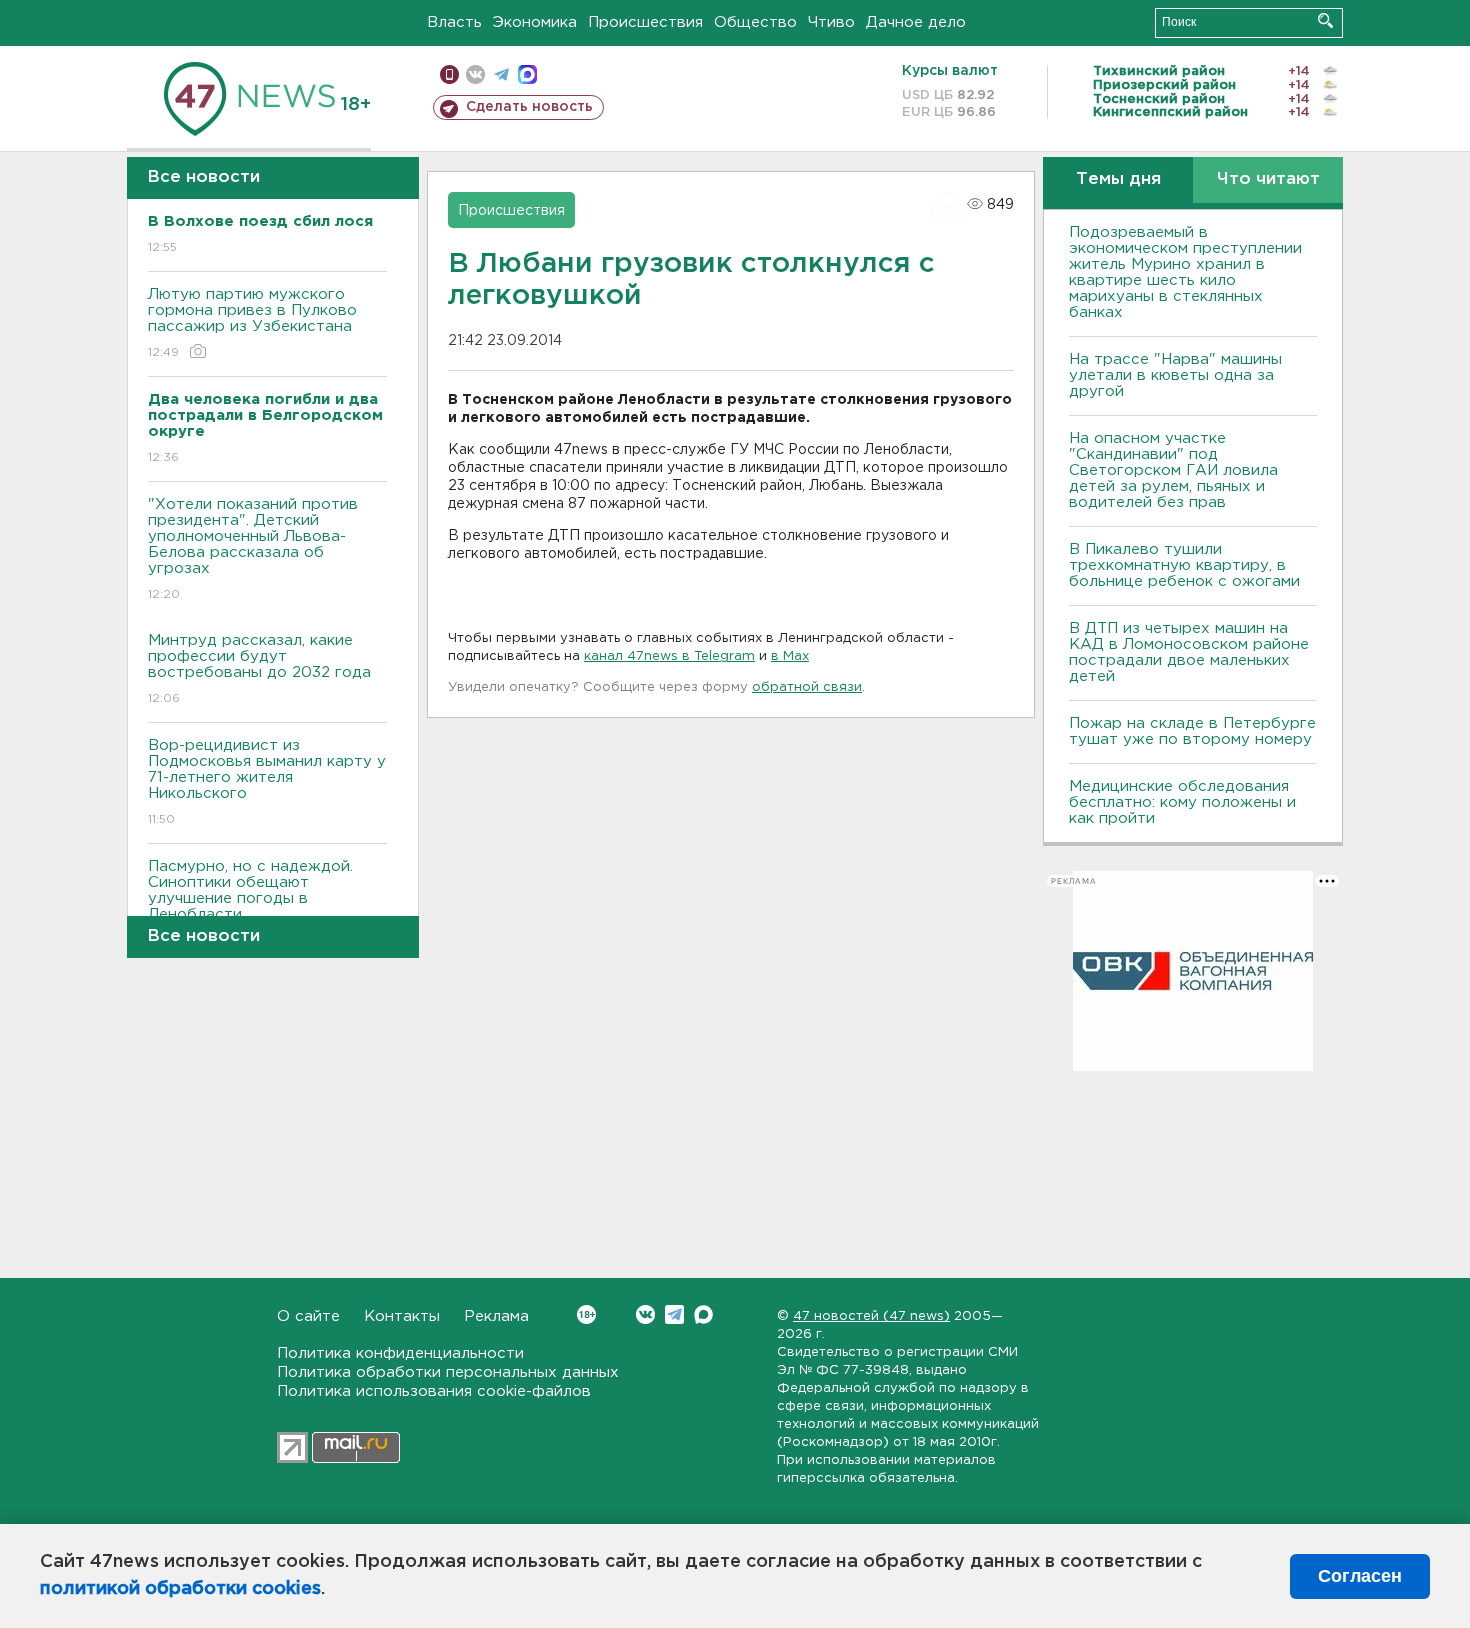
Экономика (535, 22)
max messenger (527, 74)
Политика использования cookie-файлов (434, 1391)
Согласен (1360, 1576)
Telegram (674, 1314)
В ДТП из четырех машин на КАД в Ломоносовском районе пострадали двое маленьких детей (1189, 652)
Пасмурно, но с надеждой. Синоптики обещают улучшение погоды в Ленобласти (250, 903)
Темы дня (1118, 179)
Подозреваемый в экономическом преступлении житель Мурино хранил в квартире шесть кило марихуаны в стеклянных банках (1185, 272)
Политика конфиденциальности (400, 1353)
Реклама (496, 1316)
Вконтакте (645, 1314)
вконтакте (475, 74)
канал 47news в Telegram (669, 656)
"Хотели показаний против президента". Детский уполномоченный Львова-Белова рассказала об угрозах (253, 549)
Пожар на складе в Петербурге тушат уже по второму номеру (1192, 731)
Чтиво (831, 22)
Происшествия (645, 22)
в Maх (790, 656)
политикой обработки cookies (180, 1589)
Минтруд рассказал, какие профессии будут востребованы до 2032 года (259, 669)
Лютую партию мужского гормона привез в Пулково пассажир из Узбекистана (252, 323)
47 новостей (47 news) (871, 1316)
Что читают (1268, 179)
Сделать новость (529, 107)
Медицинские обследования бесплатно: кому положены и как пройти (1182, 802)
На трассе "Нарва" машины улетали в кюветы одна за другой (1175, 375)
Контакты (402, 1316)
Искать (1325, 20)
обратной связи (807, 687)
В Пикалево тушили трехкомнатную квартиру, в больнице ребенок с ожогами (1184, 565)
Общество (755, 22)
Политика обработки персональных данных (448, 1372)
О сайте (308, 1316)
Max (703, 1314)
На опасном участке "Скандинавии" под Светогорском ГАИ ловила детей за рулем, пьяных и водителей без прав (1173, 470)
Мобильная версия (449, 74)
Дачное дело (916, 22)
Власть (454, 22)
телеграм (501, 74)
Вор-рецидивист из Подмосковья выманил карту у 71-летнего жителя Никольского (267, 782)
